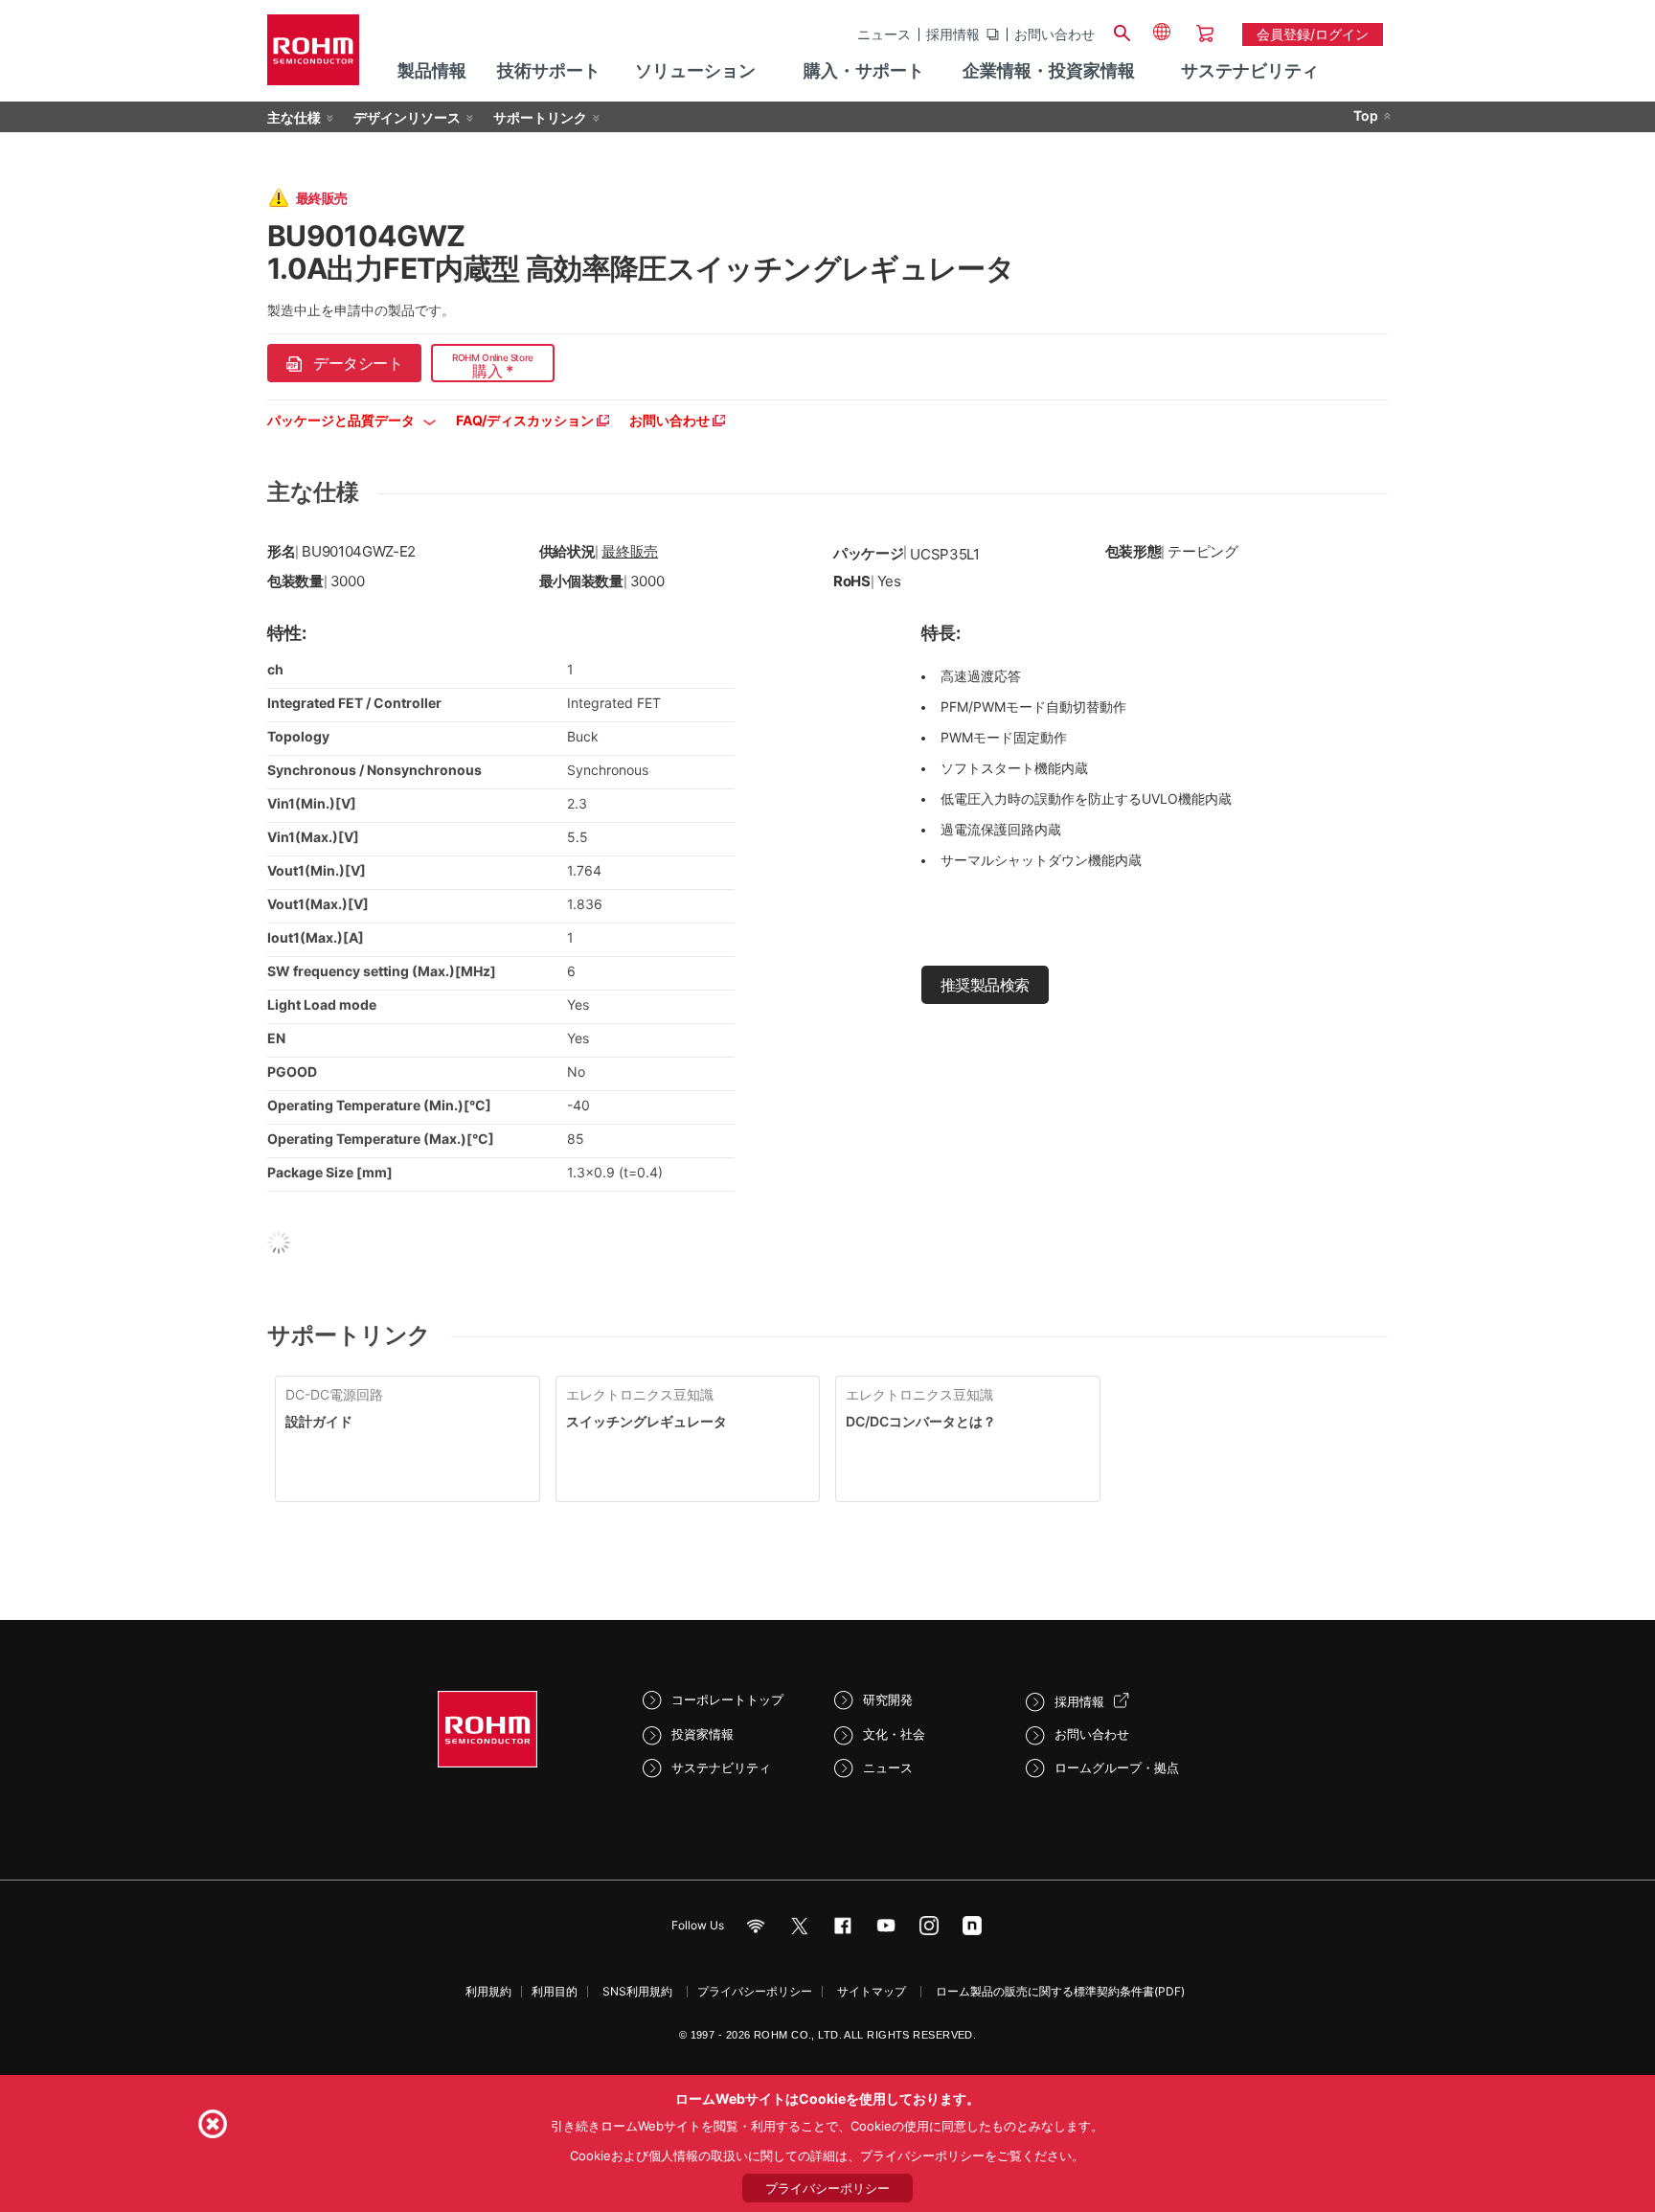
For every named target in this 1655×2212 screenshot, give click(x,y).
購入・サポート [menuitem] (864, 70)
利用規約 (488, 1991)
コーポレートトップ (727, 1699)
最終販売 (630, 551)
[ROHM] (313, 56)
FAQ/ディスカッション (526, 420)
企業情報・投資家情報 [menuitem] (1049, 70)
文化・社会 (894, 1734)
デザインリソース (407, 117)
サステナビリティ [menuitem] (1250, 70)
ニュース (884, 34)
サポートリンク (540, 117)
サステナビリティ (721, 1767)
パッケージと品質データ (342, 420)
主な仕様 (294, 117)
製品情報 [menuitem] (432, 70)
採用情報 (953, 34)
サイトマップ (872, 1991)
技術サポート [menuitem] (549, 70)
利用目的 (555, 1991)
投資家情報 (703, 1734)
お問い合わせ (1054, 34)
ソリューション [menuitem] (695, 70)
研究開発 (888, 1699)
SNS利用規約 (637, 1991)
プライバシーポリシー (755, 1991)
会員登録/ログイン (1313, 34)
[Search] (1122, 31)
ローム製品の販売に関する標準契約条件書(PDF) (1060, 1991)
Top (1366, 115)
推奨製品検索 (985, 985)
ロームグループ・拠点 (1117, 1767)
